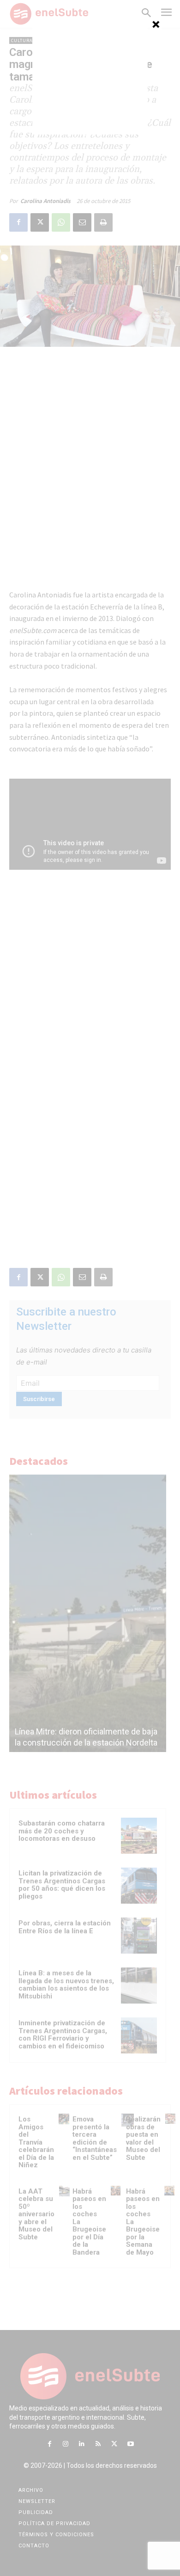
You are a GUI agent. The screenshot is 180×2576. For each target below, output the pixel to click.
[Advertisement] (90, 77)
